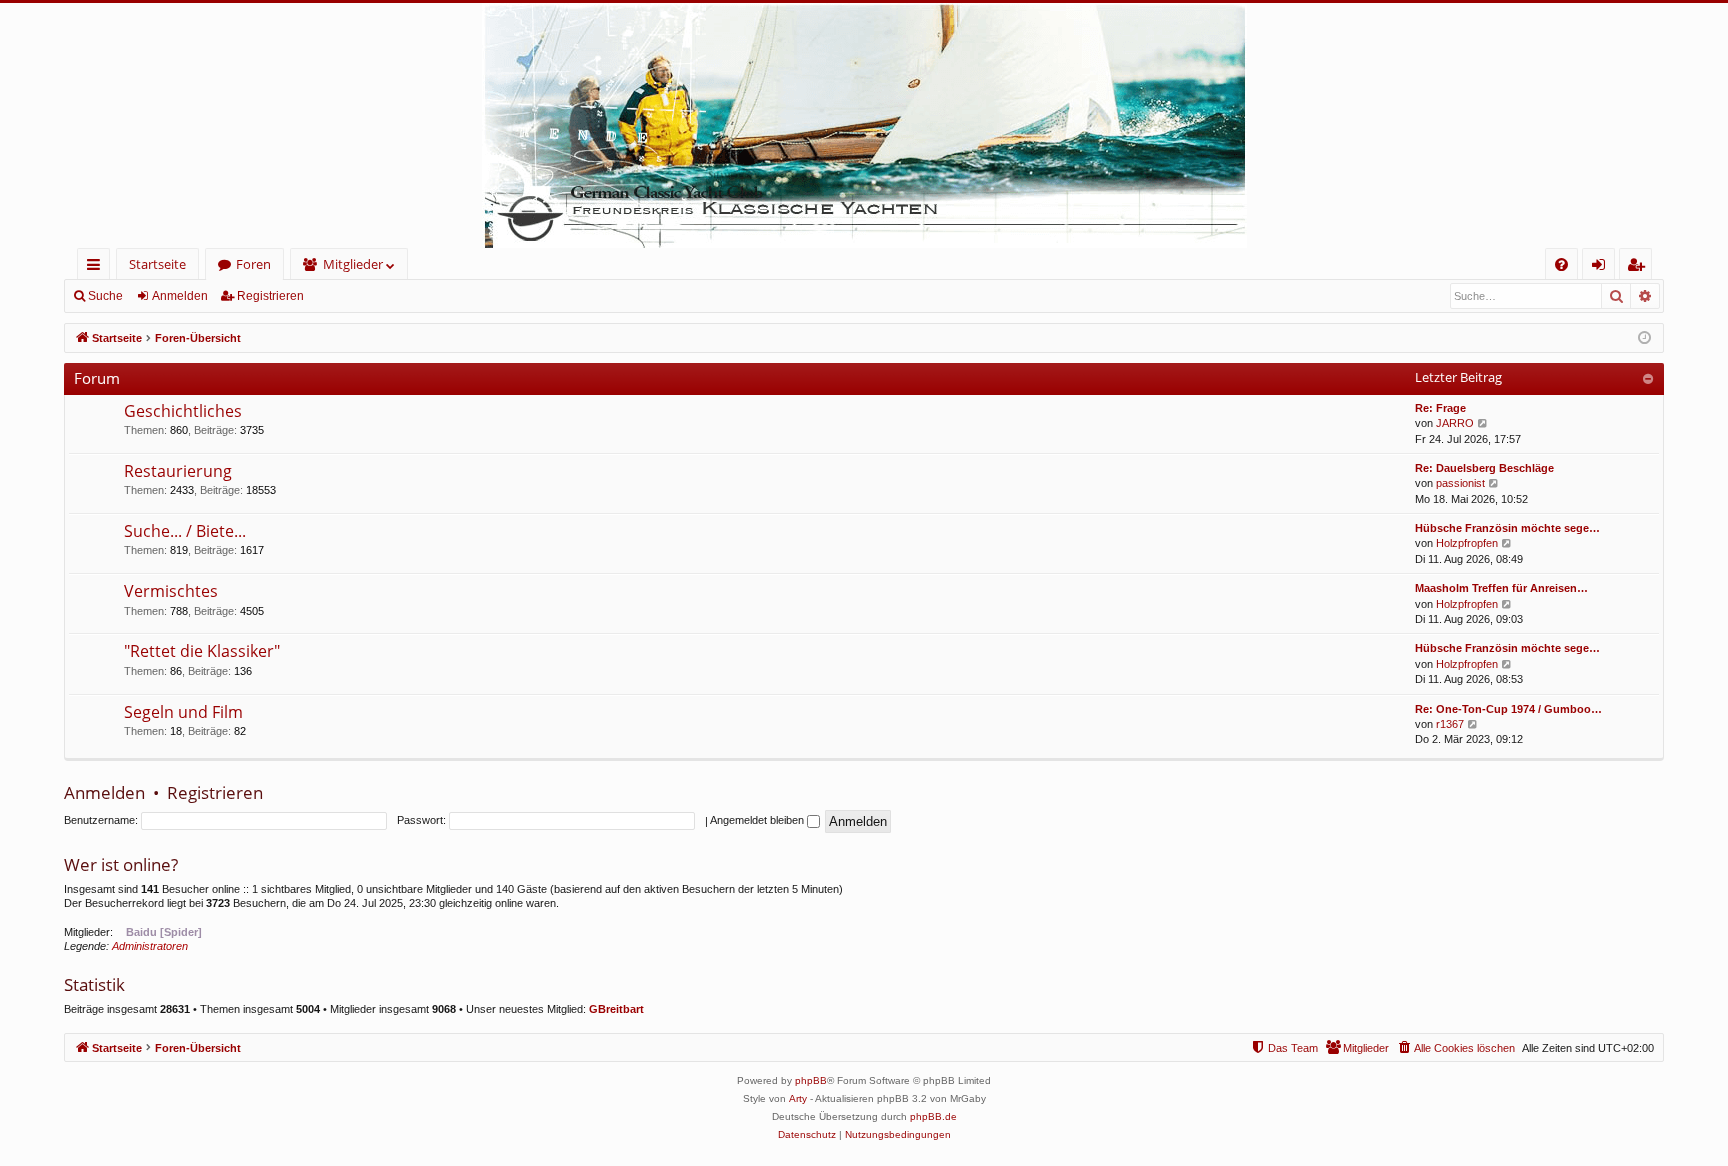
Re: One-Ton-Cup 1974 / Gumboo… (1508, 709)
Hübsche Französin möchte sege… (1507, 528)
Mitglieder (353, 264)
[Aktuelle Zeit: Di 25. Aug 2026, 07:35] (1644, 338)
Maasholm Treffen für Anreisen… (1501, 588)
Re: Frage (1440, 408)
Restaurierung (178, 471)
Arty (798, 1098)
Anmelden (180, 296)
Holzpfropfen (1467, 543)
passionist (1460, 483)
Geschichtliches (183, 411)
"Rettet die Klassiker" (202, 651)
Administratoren (150, 946)
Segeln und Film (183, 712)
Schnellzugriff (97, 267)
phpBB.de (933, 1116)
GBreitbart (616, 1009)
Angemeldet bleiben (758, 820)
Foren (253, 264)
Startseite (157, 264)
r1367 (1450, 724)
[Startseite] (864, 125)
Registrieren (270, 296)
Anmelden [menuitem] (1602, 267)
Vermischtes (171, 591)
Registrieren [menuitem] (1639, 267)
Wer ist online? (121, 864)
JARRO (1455, 423)
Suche (105, 296)
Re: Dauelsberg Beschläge (1484, 468)
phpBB (811, 1080)
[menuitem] (1561, 264)
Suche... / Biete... (185, 531)
